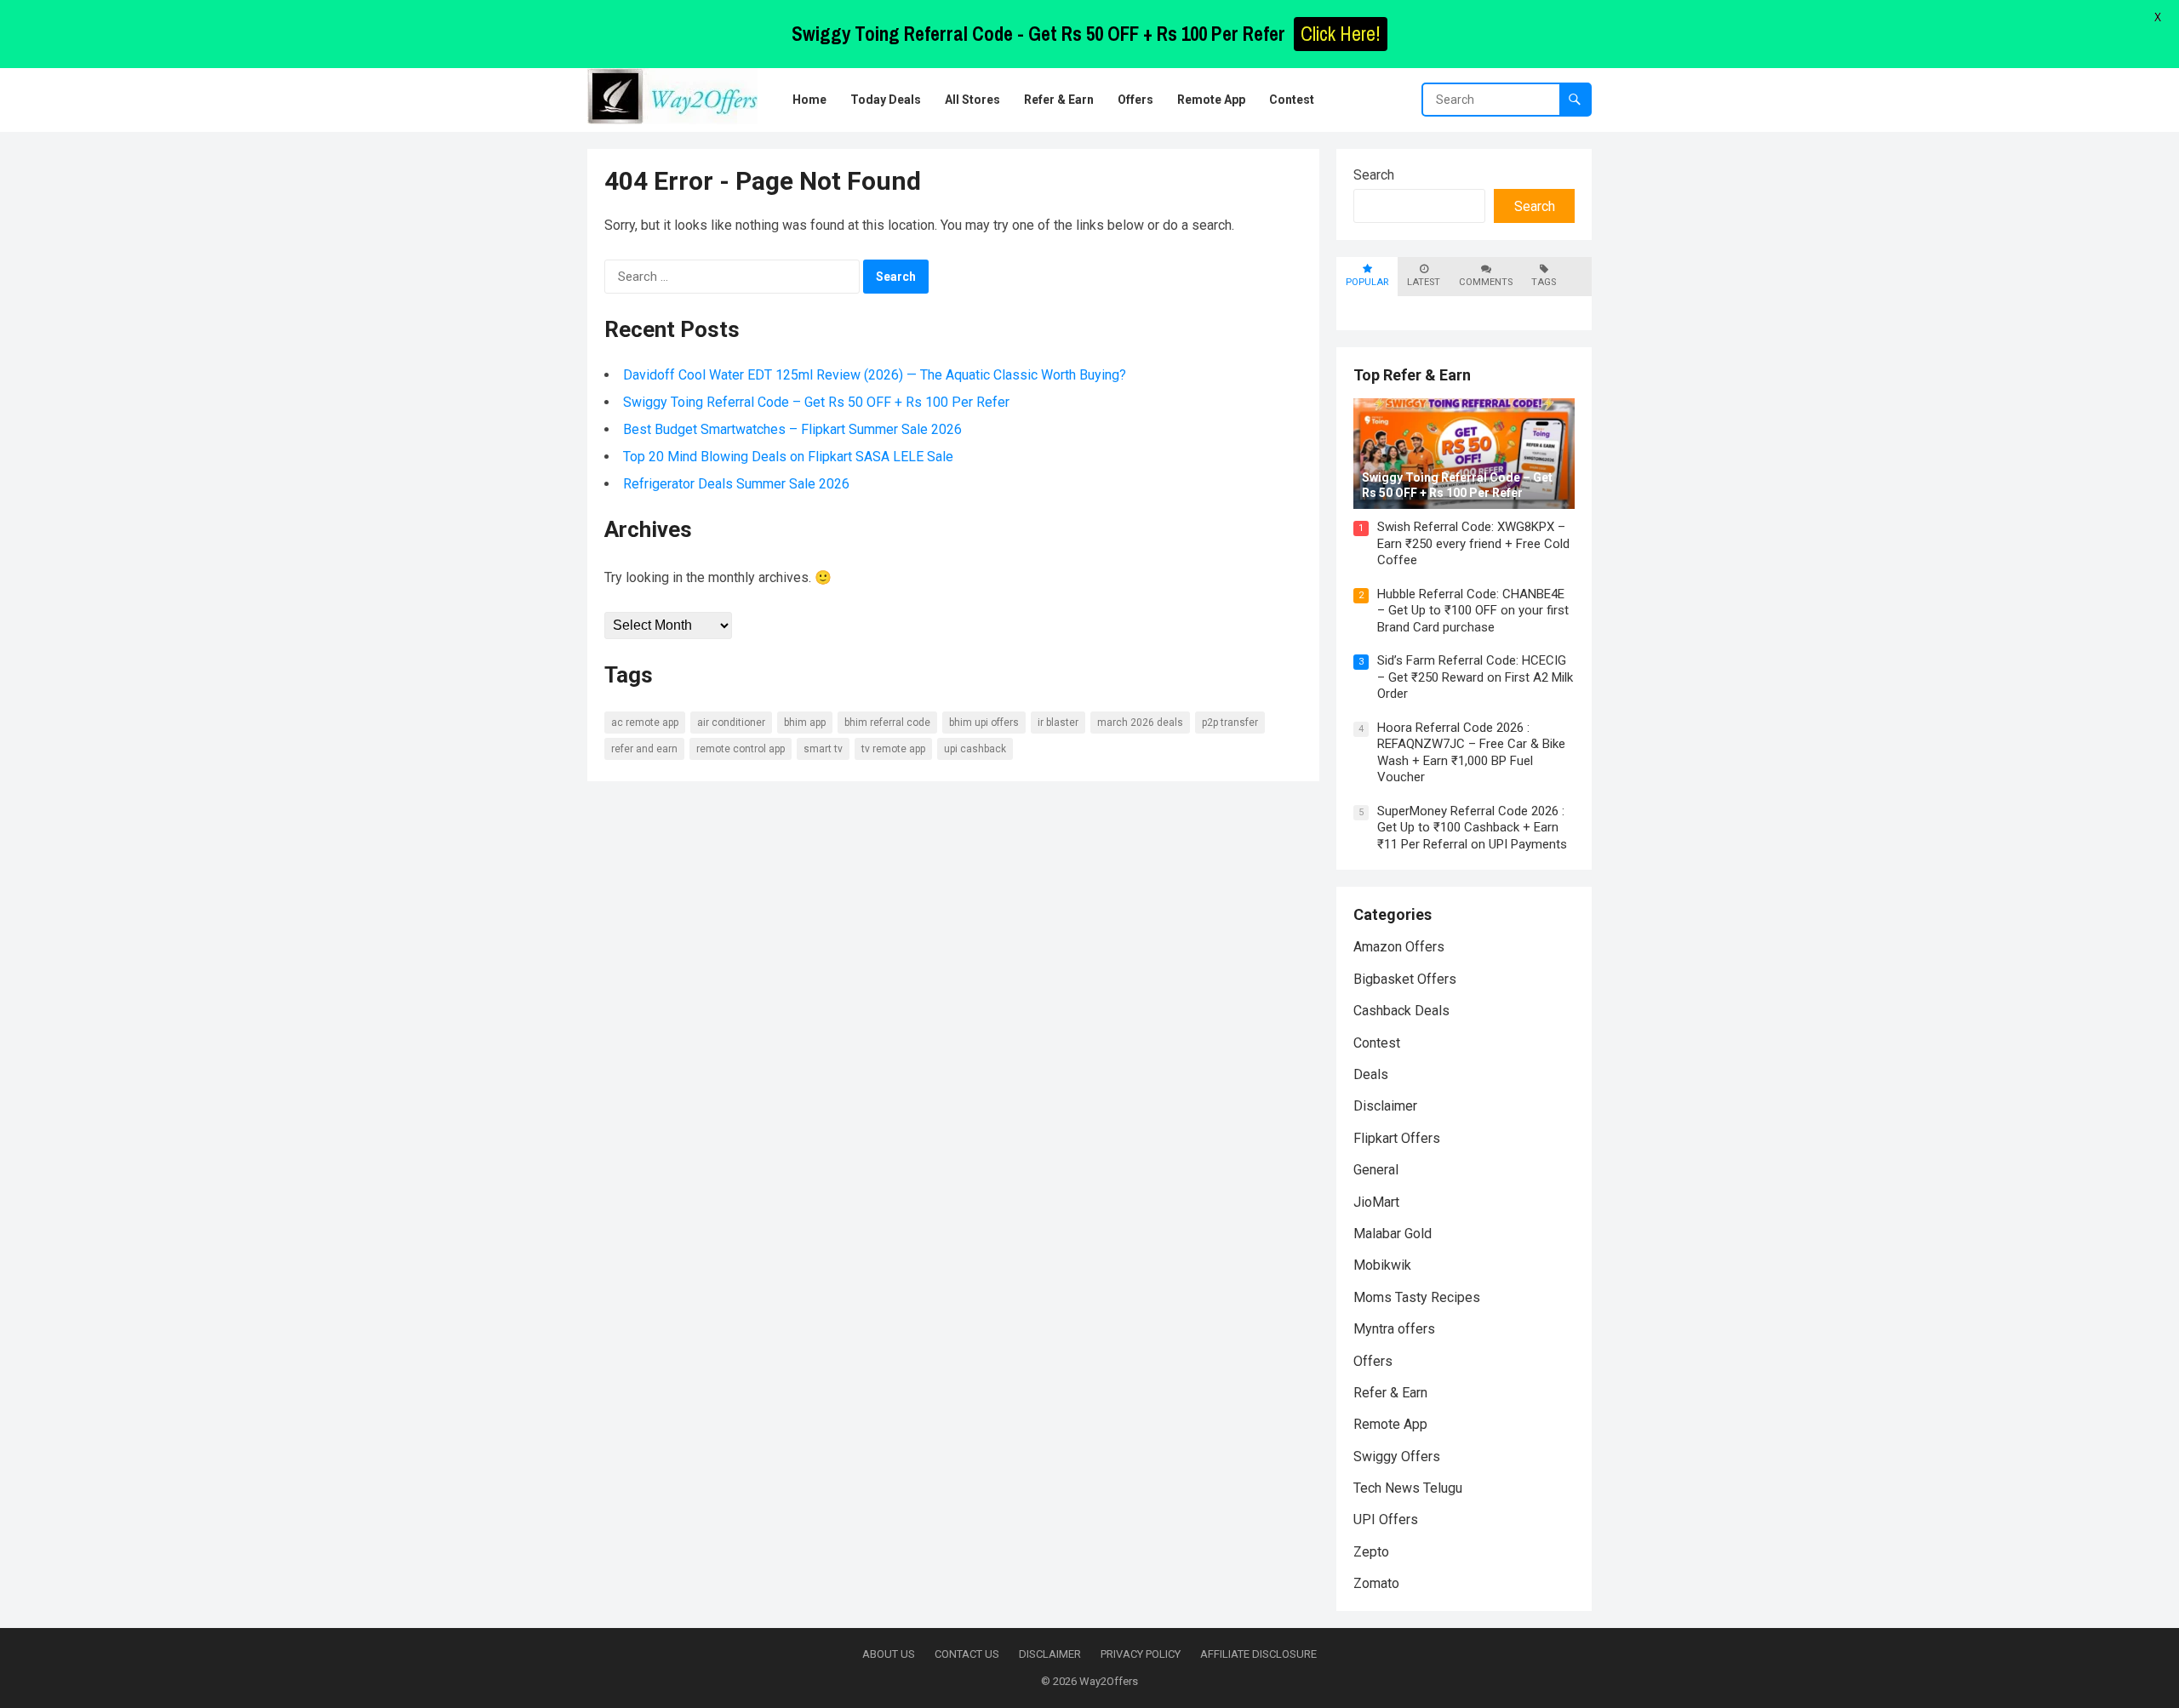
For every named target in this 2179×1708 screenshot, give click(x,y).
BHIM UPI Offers (984, 723)
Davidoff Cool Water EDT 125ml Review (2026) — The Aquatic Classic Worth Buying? (875, 375)
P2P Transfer (1230, 723)
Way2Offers (1109, 1681)
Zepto (1371, 1552)
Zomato (1376, 1583)
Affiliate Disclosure (1258, 1654)
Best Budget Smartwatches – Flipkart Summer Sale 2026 (792, 429)
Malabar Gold (1393, 1234)
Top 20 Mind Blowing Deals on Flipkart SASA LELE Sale (788, 457)
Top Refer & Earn (1412, 375)
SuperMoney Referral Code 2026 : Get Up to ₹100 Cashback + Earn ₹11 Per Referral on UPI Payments (1472, 828)
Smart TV (823, 749)
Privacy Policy (1141, 1654)
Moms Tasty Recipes (1417, 1297)
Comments (1486, 282)
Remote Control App (741, 749)
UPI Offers (1386, 1519)
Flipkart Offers (1397, 1138)
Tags (1544, 282)
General (1376, 1170)
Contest (1377, 1043)
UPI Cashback (975, 749)
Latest (1424, 282)
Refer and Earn (644, 749)
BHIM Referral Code (887, 723)
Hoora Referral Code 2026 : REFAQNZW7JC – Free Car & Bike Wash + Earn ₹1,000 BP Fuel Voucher (1471, 753)
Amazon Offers (1399, 947)
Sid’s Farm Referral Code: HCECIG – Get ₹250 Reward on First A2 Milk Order (1475, 677)
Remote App (1390, 1424)
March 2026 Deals (1140, 723)
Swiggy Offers (1397, 1457)
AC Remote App (645, 723)
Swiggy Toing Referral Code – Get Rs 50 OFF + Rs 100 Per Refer (816, 402)
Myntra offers (1394, 1329)
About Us (889, 1654)
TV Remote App (893, 749)
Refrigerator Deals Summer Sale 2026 (736, 484)
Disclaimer (1385, 1106)
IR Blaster (1058, 723)
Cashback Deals (1401, 1011)
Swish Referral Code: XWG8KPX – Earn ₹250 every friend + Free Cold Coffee (1473, 543)
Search (1374, 175)
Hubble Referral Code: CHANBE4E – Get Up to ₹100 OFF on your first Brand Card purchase (1473, 611)
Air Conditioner (731, 723)
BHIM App (805, 723)
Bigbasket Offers (1405, 979)
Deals (1371, 1074)
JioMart (1376, 1202)
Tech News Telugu (1408, 1488)
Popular (1367, 282)
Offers (1373, 1361)
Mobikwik (1382, 1265)
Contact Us (967, 1654)
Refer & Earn (1390, 1393)
